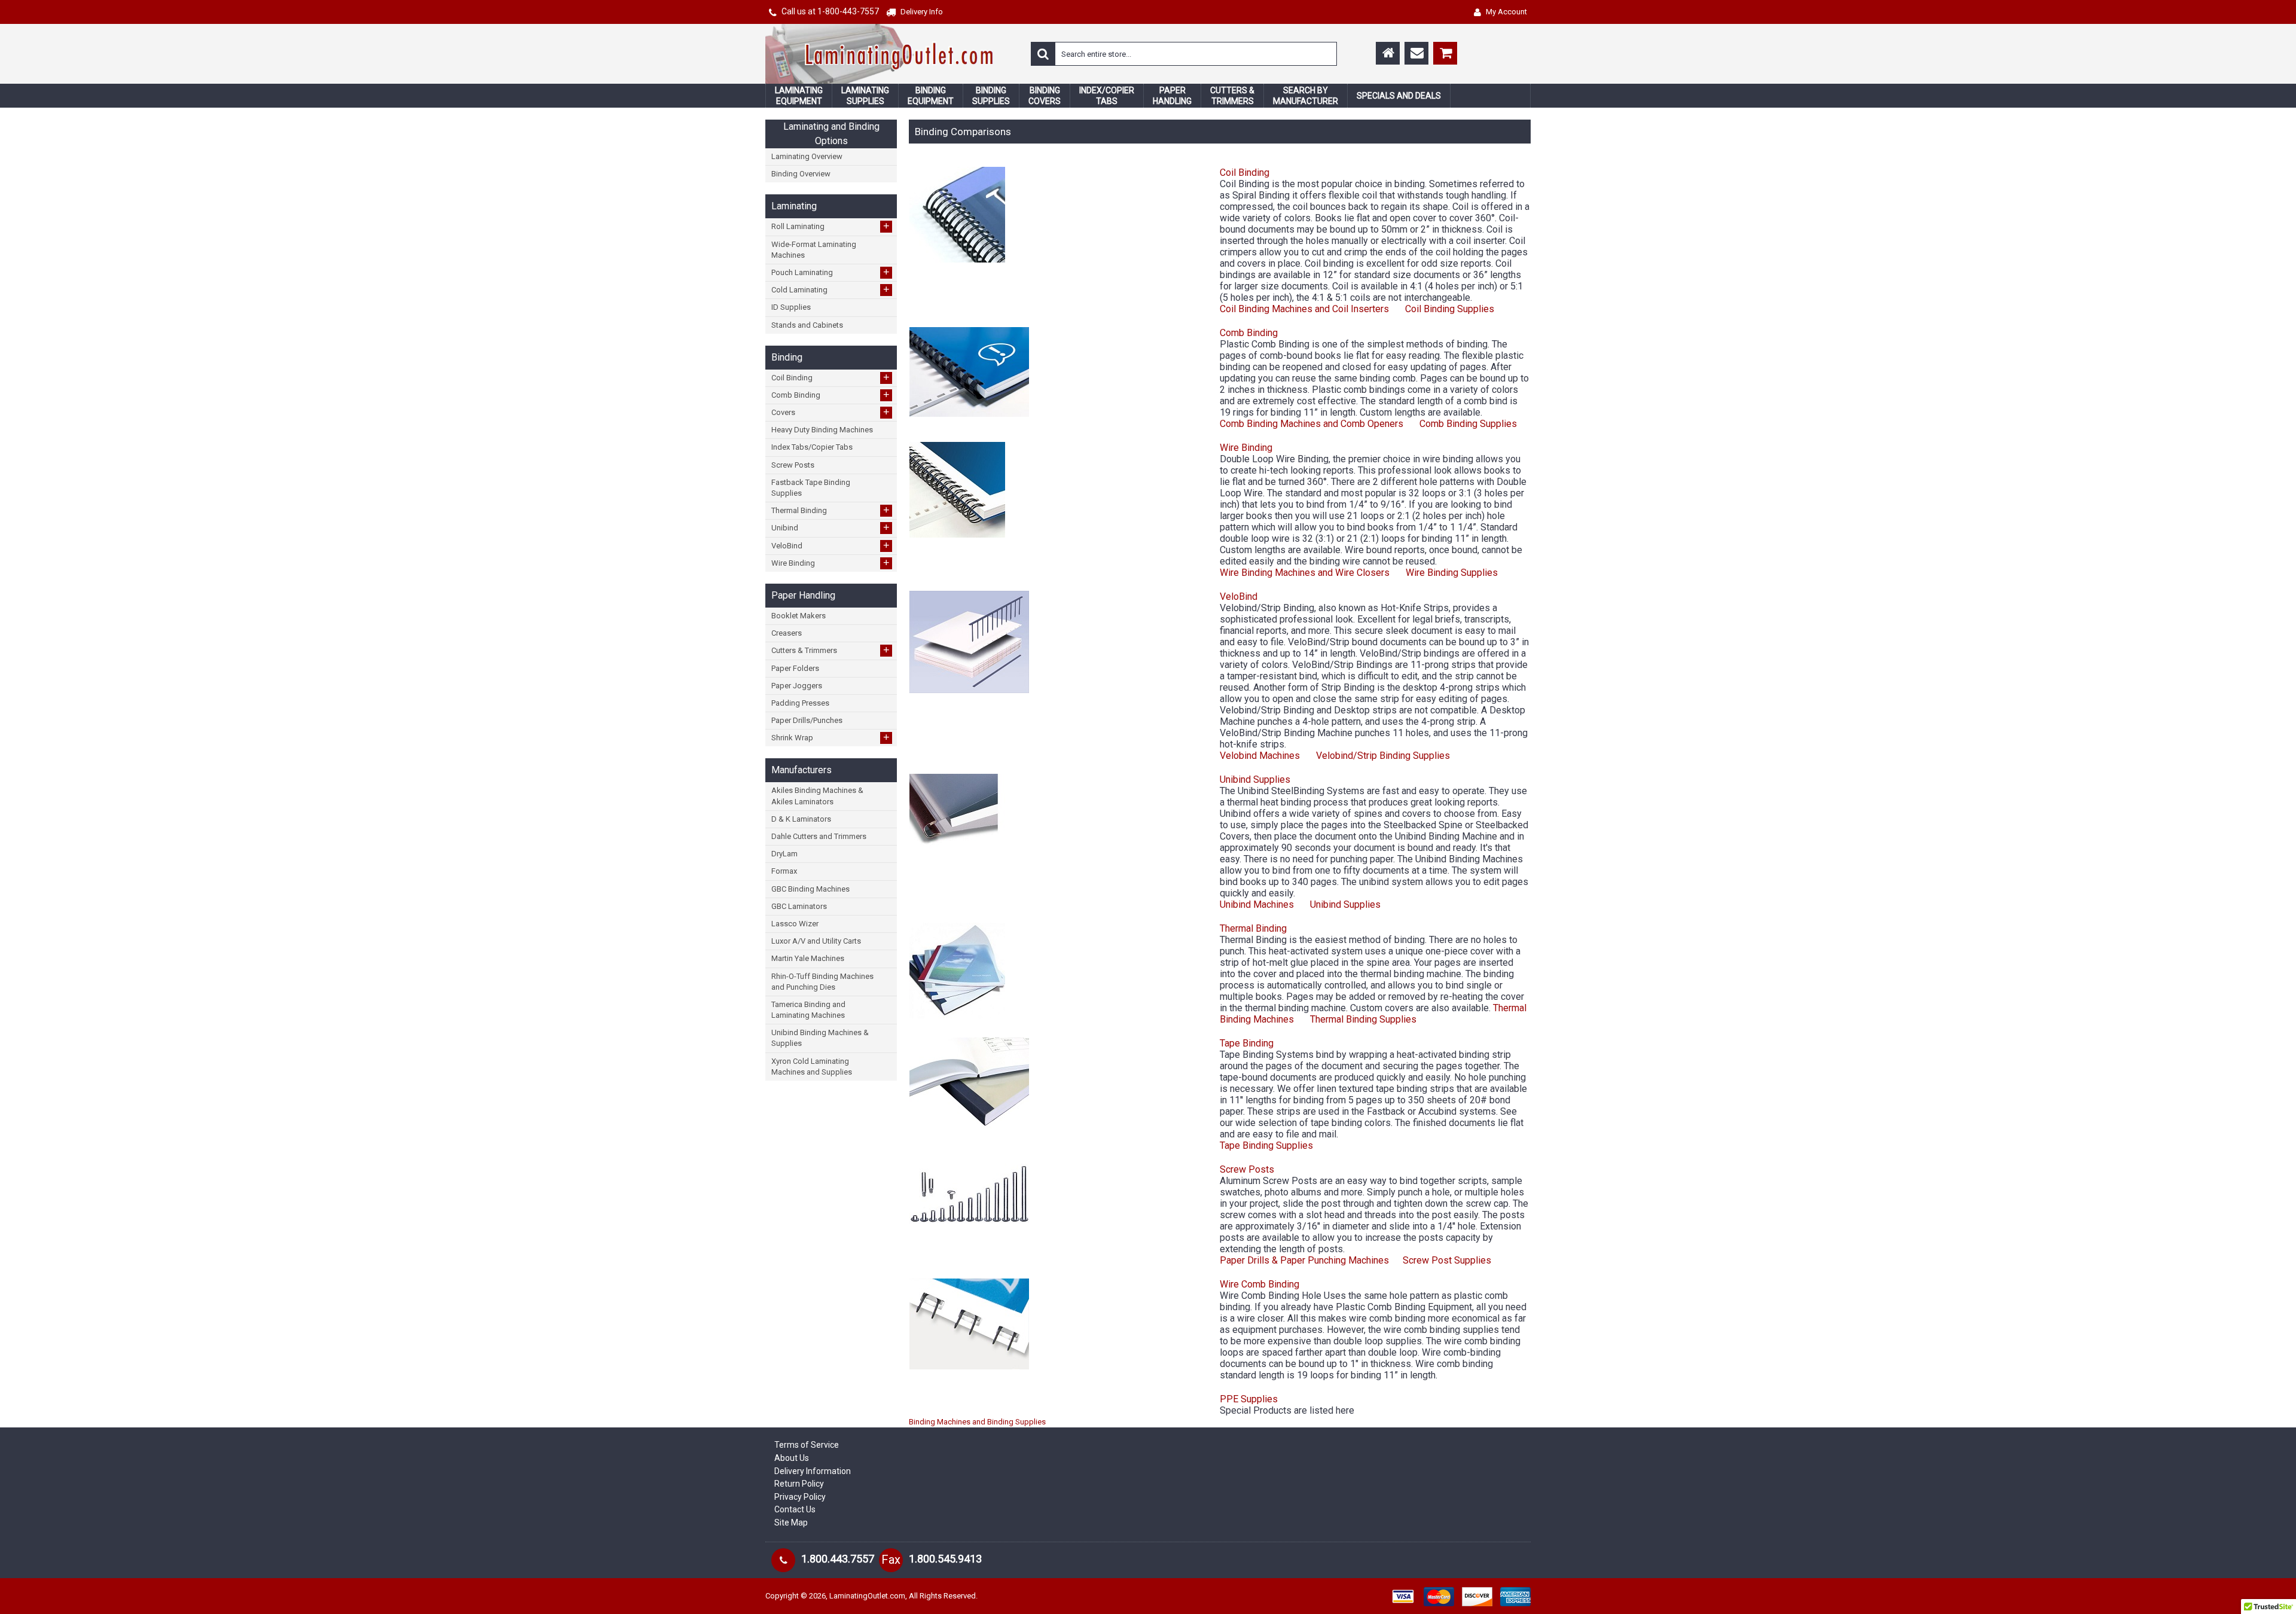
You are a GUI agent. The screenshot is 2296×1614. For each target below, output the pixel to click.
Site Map (791, 1523)
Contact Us (795, 1509)
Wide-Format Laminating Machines (814, 250)
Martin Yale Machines (808, 958)
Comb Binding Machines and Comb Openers (1312, 424)
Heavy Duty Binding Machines (822, 430)
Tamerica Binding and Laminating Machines (808, 1010)
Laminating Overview (807, 156)
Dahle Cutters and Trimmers (819, 836)
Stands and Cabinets (807, 325)
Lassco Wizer (795, 924)
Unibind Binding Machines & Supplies (820, 1038)
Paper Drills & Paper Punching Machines (1304, 1260)
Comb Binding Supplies (1468, 424)
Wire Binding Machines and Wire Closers (1305, 573)
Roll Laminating (831, 226)
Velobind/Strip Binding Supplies (1383, 756)
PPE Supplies (1249, 1399)
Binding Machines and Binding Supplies (977, 1422)
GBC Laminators (799, 906)
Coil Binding (831, 377)
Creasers (787, 633)
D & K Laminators (801, 819)
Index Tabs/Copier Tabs (812, 447)
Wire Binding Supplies (1452, 573)
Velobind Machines (1260, 756)
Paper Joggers (797, 686)
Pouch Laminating (831, 272)
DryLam (784, 854)
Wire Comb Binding (1260, 1284)
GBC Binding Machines (810, 889)
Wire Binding (831, 563)
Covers (831, 412)
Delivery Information (813, 1471)
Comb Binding (831, 395)
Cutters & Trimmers (831, 650)
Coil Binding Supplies (1448, 309)
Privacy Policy (800, 1497)
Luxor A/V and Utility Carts (816, 941)
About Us (792, 1458)
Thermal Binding (831, 510)
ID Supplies (791, 307)
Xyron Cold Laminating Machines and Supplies (812, 1067)
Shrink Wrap (831, 737)
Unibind (831, 527)
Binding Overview (801, 174)
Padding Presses (800, 703)
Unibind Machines (1257, 904)
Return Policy (799, 1484)
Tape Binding (1247, 1043)
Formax (784, 871)
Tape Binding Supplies (1266, 1145)
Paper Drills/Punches (807, 720)
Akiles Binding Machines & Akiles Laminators (817, 796)
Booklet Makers (799, 616)
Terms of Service (807, 1445)
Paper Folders (795, 668)
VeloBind (831, 545)
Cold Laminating (831, 289)
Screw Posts (793, 465)
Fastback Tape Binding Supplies (811, 488)
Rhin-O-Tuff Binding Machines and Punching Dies (822, 982)
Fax (891, 1560)
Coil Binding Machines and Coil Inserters (1304, 309)
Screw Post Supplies (1447, 1260)
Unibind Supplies (1255, 779)
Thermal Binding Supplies (1363, 1019)
